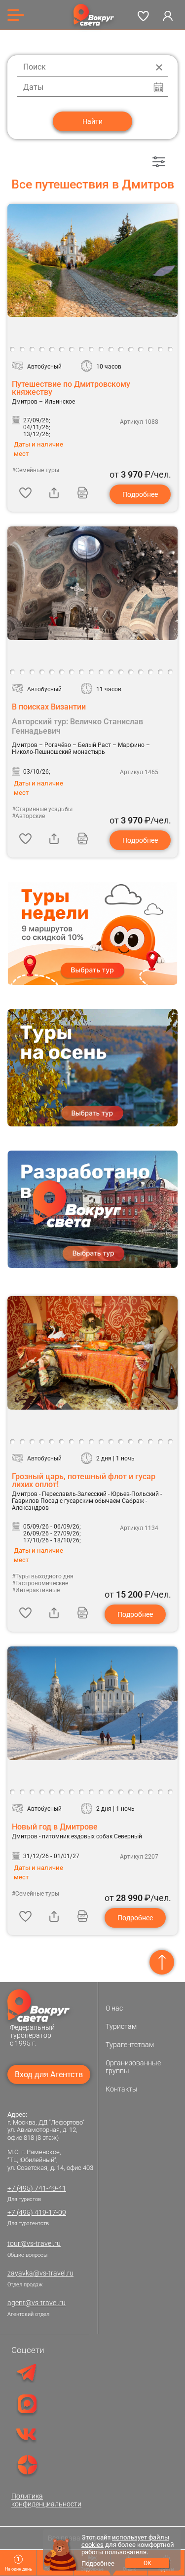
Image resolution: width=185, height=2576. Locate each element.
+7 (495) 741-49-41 (37, 2188)
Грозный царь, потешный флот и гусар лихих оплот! (84, 1480)
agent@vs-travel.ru (37, 2303)
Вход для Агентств (49, 2074)
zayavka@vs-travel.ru (40, 2273)
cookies (92, 2545)
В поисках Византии (49, 707)
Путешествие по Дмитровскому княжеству (71, 388)
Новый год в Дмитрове (55, 1827)
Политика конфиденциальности (46, 2500)
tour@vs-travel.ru (34, 2243)
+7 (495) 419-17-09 (37, 2212)
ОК (148, 2563)
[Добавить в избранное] (25, 492)
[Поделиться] (54, 492)
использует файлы (141, 2537)
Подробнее (140, 494)
